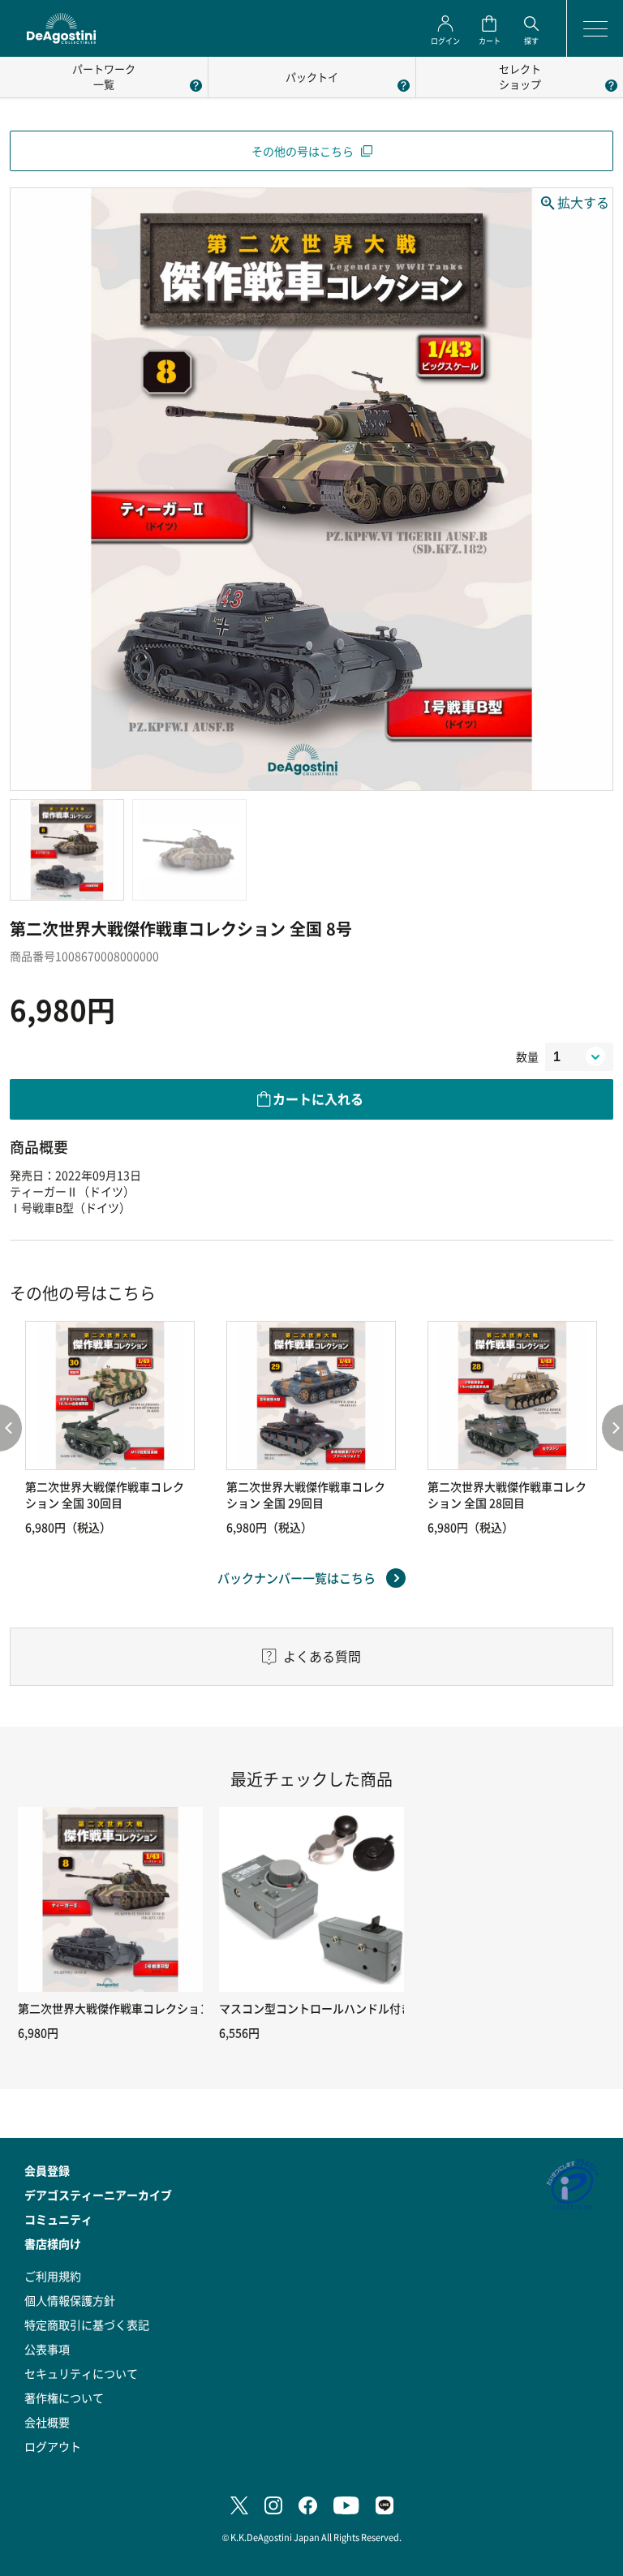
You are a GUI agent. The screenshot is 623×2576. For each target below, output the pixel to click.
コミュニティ (58, 2219)
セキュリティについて (81, 2373)
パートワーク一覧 (104, 76)
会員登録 (47, 2170)
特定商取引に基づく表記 (87, 2324)
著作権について (64, 2398)
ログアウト (53, 2446)
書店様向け (53, 2243)
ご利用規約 (53, 2276)
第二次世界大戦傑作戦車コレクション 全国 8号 (137, 2008)
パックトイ (312, 77)
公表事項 (47, 2349)
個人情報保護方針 (70, 2300)
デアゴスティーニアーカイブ (98, 2195)
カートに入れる (318, 1099)
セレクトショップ (520, 76)
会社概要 (47, 2422)
